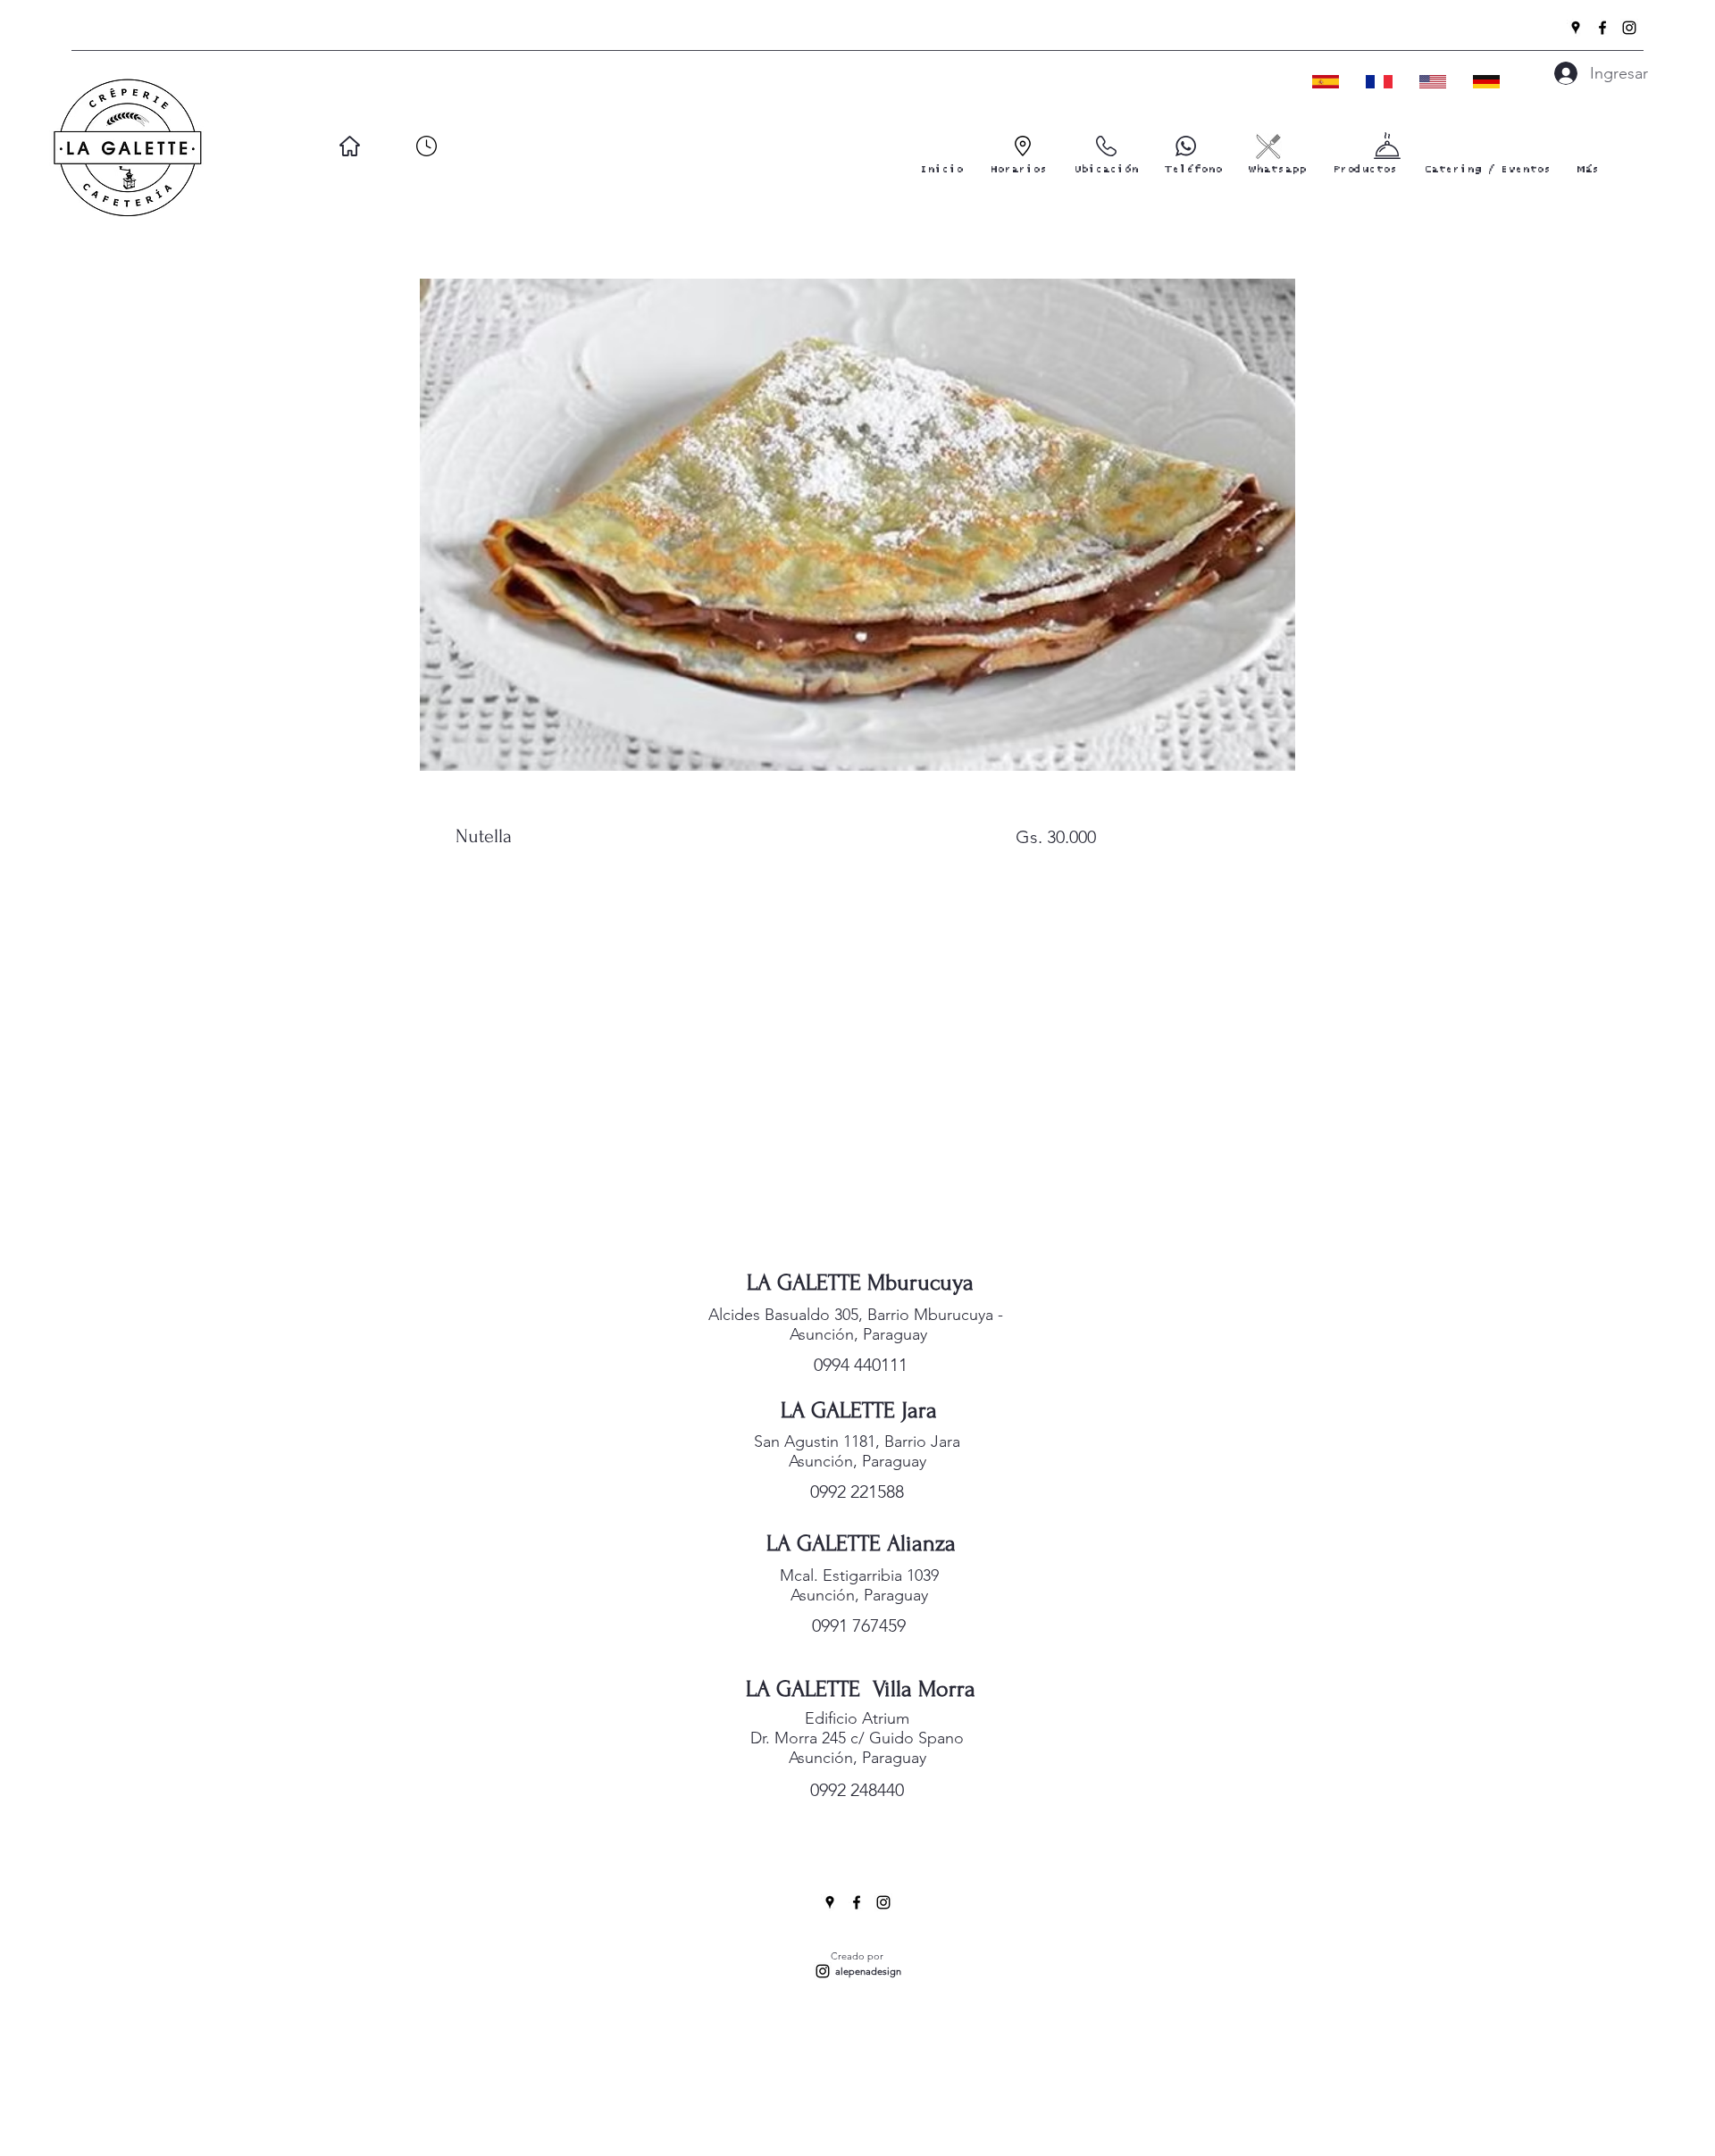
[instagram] (1629, 28)
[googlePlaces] (1576, 28)
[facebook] (1602, 28)
